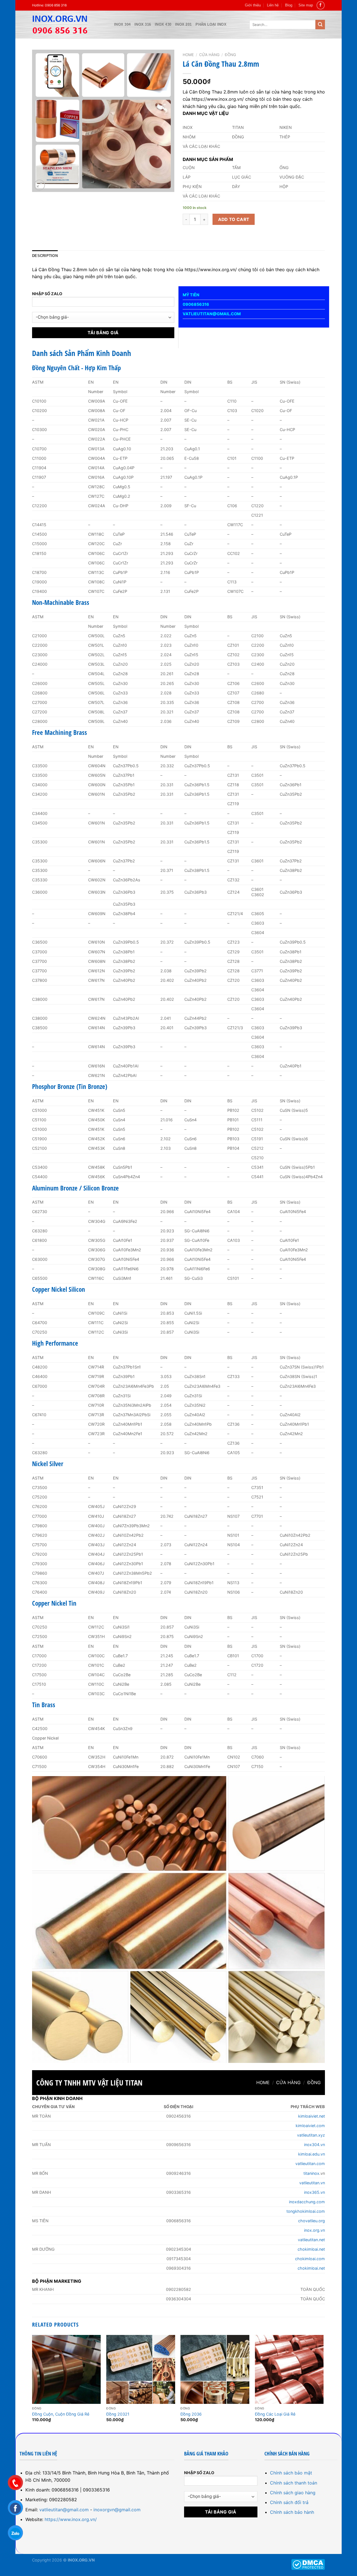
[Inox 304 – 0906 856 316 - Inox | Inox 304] (69, 25)
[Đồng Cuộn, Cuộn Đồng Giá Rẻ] (67, 2369)
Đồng (230, 55)
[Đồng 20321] (141, 2369)
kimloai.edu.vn (312, 2154)
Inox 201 (183, 24)
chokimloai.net (311, 2249)
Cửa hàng (209, 55)
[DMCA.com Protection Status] (308, 2564)
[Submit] (320, 25)
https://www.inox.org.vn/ (71, 2519)
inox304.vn (314, 2145)
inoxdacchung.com (307, 2202)
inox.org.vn (314, 2230)
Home (188, 55)
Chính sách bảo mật (291, 2473)
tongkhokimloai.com (306, 2211)
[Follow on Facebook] (321, 5)
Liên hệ (273, 5)
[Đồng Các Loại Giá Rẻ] (289, 2369)
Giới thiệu (253, 5)
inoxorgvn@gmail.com (117, 2510)
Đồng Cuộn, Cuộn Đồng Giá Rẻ (61, 2414)
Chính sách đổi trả (289, 2502)
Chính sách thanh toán (294, 2483)
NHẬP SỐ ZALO (47, 294)
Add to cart (234, 219)
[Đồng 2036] (215, 2369)
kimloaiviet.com (310, 2126)
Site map (306, 5)
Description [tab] (45, 256)
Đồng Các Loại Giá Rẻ (275, 2414)
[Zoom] (39, 185)
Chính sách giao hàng (293, 2493)
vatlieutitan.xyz (311, 2135)
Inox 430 (163, 24)
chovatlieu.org (312, 2221)
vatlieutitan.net (311, 2240)
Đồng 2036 (191, 2414)
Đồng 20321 (118, 2414)
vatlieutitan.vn (312, 2183)
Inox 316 (143, 24)
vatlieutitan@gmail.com (64, 2510)
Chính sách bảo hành (292, 2512)
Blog (289, 5)
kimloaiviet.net (312, 2116)
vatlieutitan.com (310, 2163)
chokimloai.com (310, 2259)
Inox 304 (122, 24)
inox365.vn (314, 2192)
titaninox (311, 2173)
